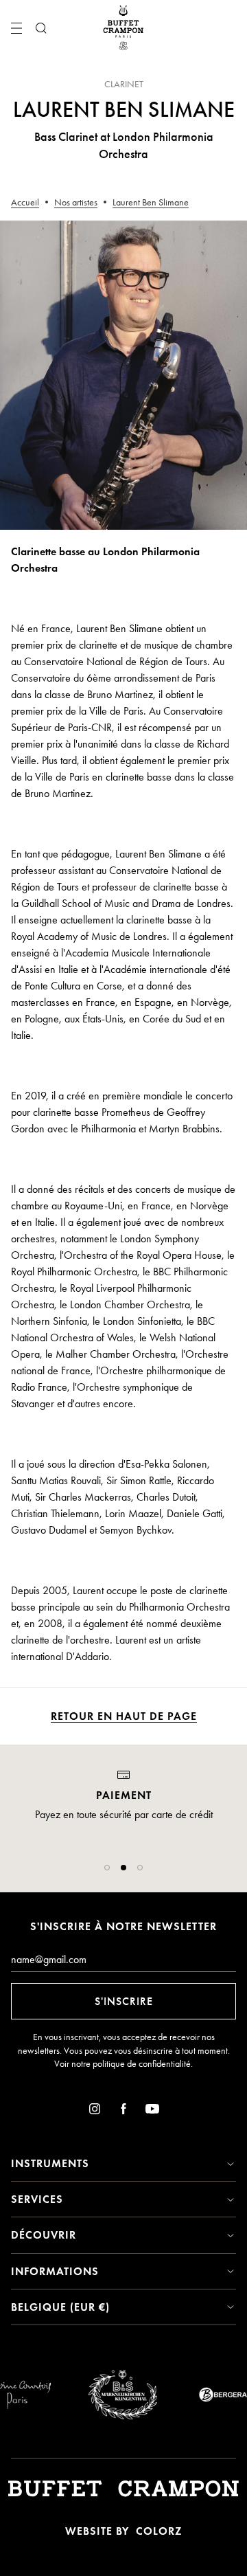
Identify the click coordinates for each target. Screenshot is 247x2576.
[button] (107, 1868)
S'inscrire (124, 2001)
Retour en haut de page (124, 1716)
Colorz (159, 2531)
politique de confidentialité (142, 2064)
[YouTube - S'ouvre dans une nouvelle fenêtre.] (152, 2111)
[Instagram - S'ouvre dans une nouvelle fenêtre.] (95, 2111)
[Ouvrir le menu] (16, 28)
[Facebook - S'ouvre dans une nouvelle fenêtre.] (123, 2111)
